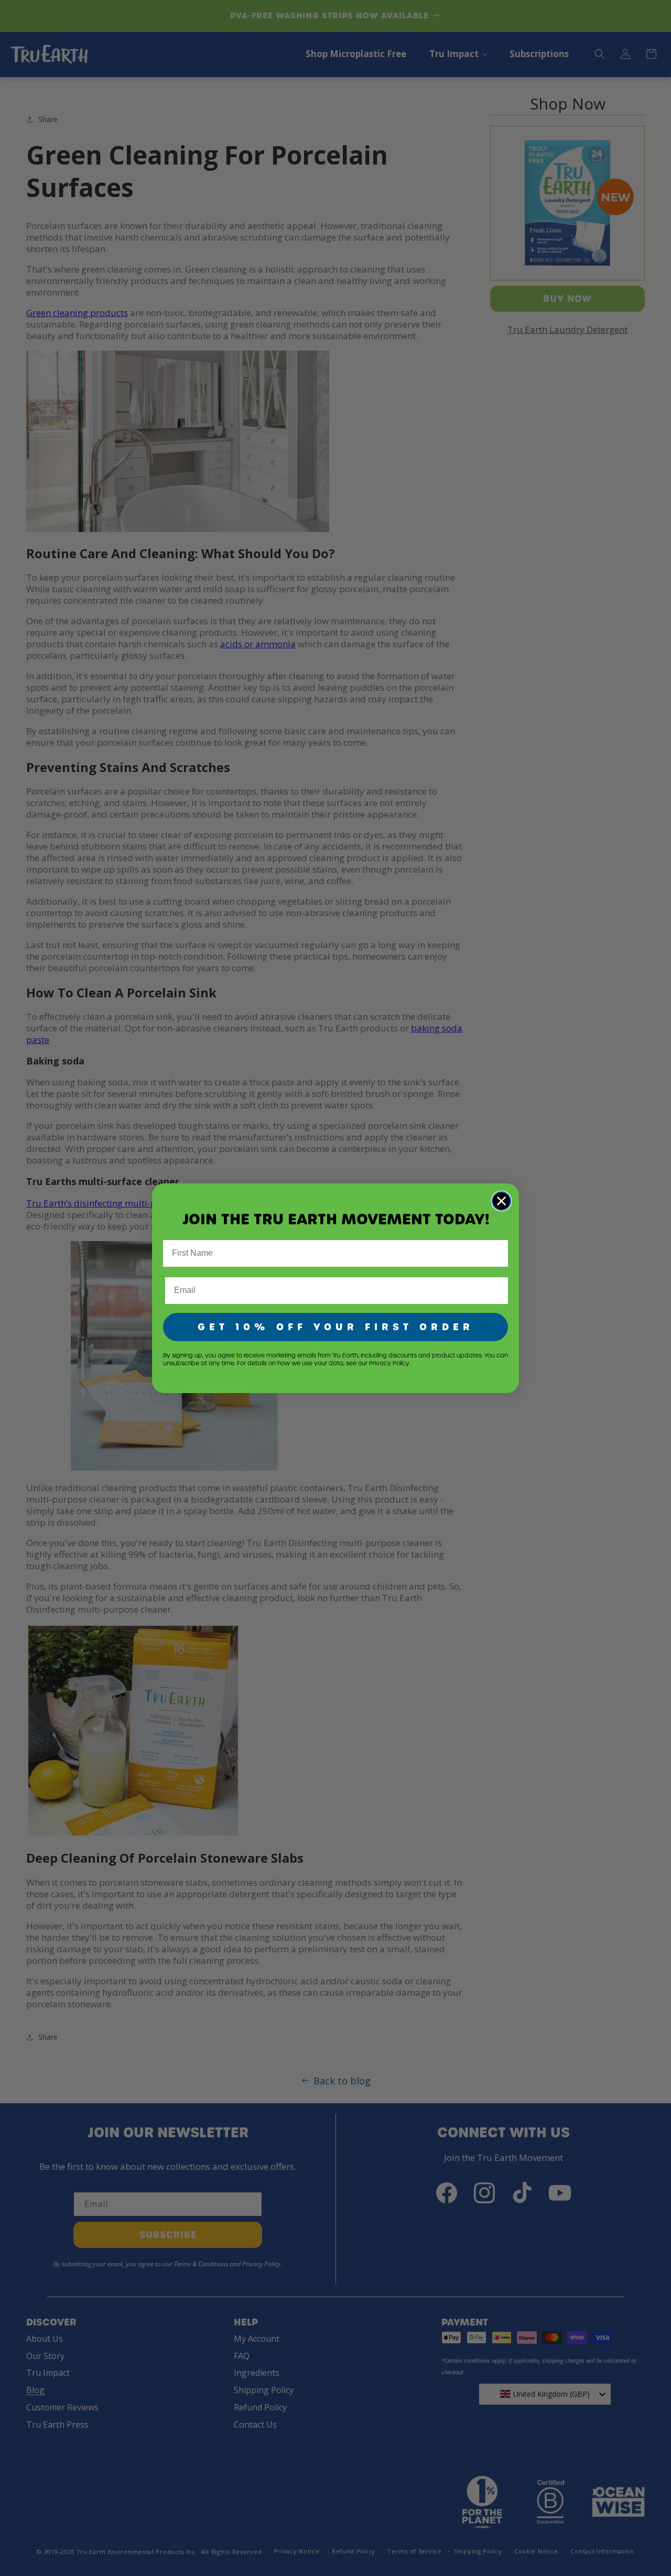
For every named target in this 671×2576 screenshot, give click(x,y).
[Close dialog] (501, 1201)
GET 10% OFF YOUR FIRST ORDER (336, 1327)
